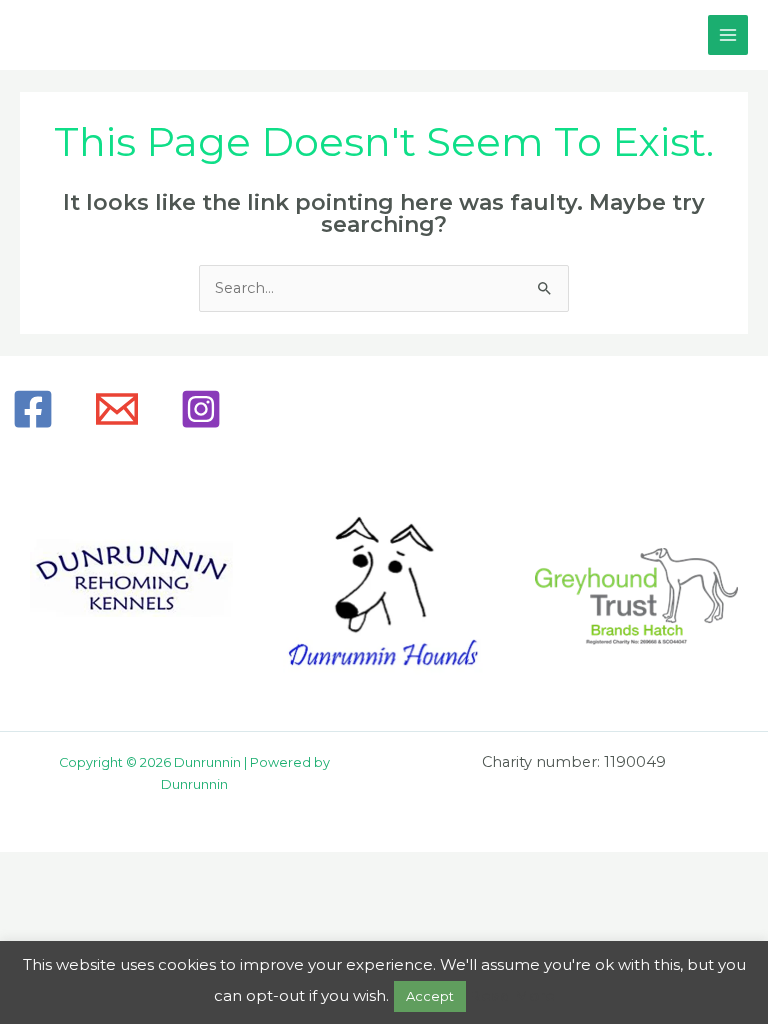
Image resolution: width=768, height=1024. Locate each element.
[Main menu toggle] (728, 35)
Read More (512, 995)
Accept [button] (430, 996)
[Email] (117, 409)
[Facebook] (33, 409)
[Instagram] (201, 409)
